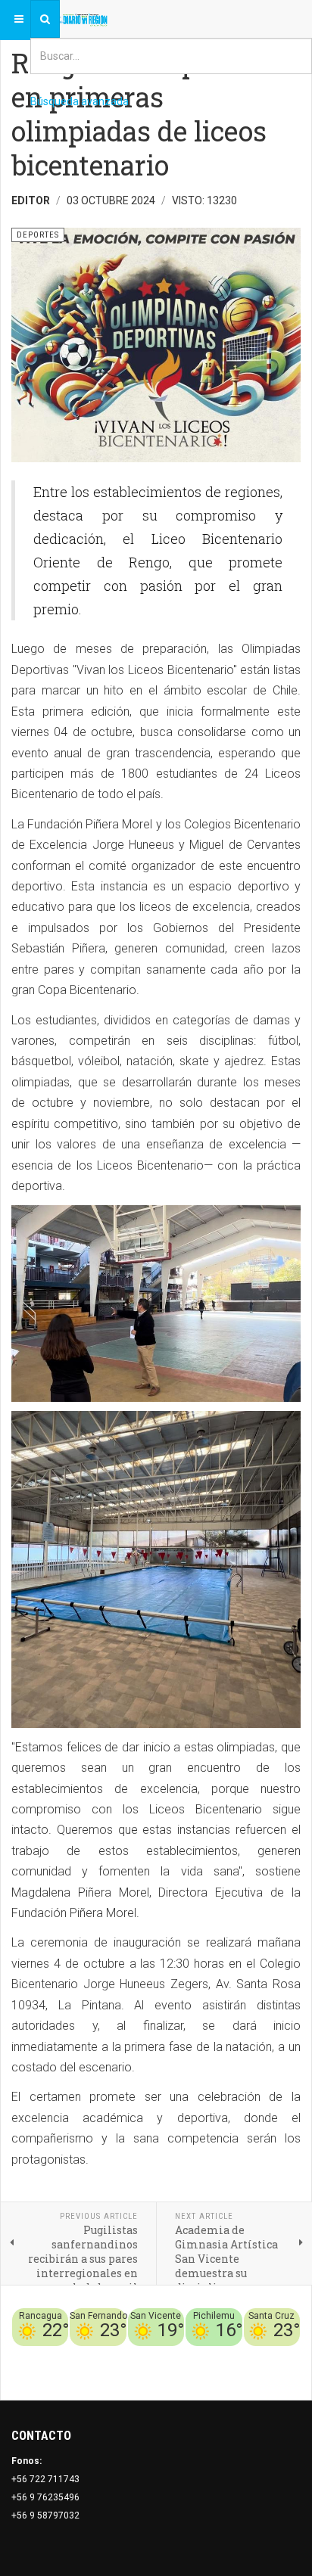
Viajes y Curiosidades (227, 2355)
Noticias (282, 2373)
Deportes (152, 2355)
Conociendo (74, 2355)
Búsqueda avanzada (80, 101)
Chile (116, 2355)
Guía (290, 2355)
